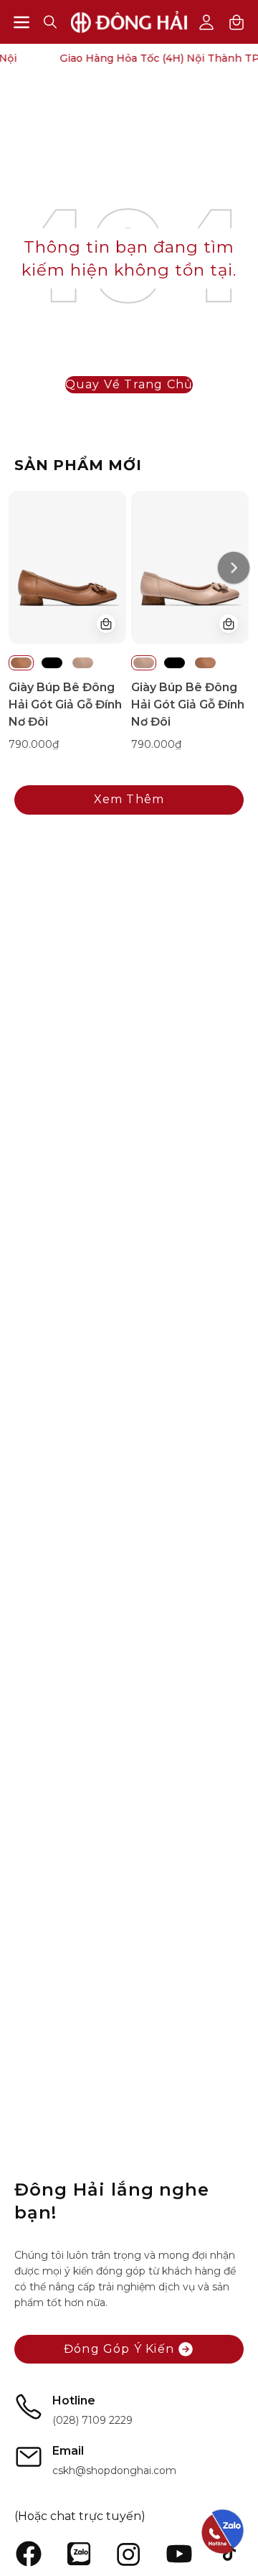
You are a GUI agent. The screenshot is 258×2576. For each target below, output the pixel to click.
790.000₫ (34, 744)
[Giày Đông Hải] (129, 22)
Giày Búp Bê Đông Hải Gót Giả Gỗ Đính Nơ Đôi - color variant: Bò (21, 663)
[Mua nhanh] (106, 624)
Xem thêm (129, 799)
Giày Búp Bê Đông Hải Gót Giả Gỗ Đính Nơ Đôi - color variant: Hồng (83, 663)
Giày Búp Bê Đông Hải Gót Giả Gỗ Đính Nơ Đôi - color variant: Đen (52, 663)
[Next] (233, 567)
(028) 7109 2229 (92, 2420)
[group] (129, 622)
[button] (50, 22)
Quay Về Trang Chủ (129, 384)
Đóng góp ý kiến (119, 2349)
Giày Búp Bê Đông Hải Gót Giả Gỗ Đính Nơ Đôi (65, 704)
